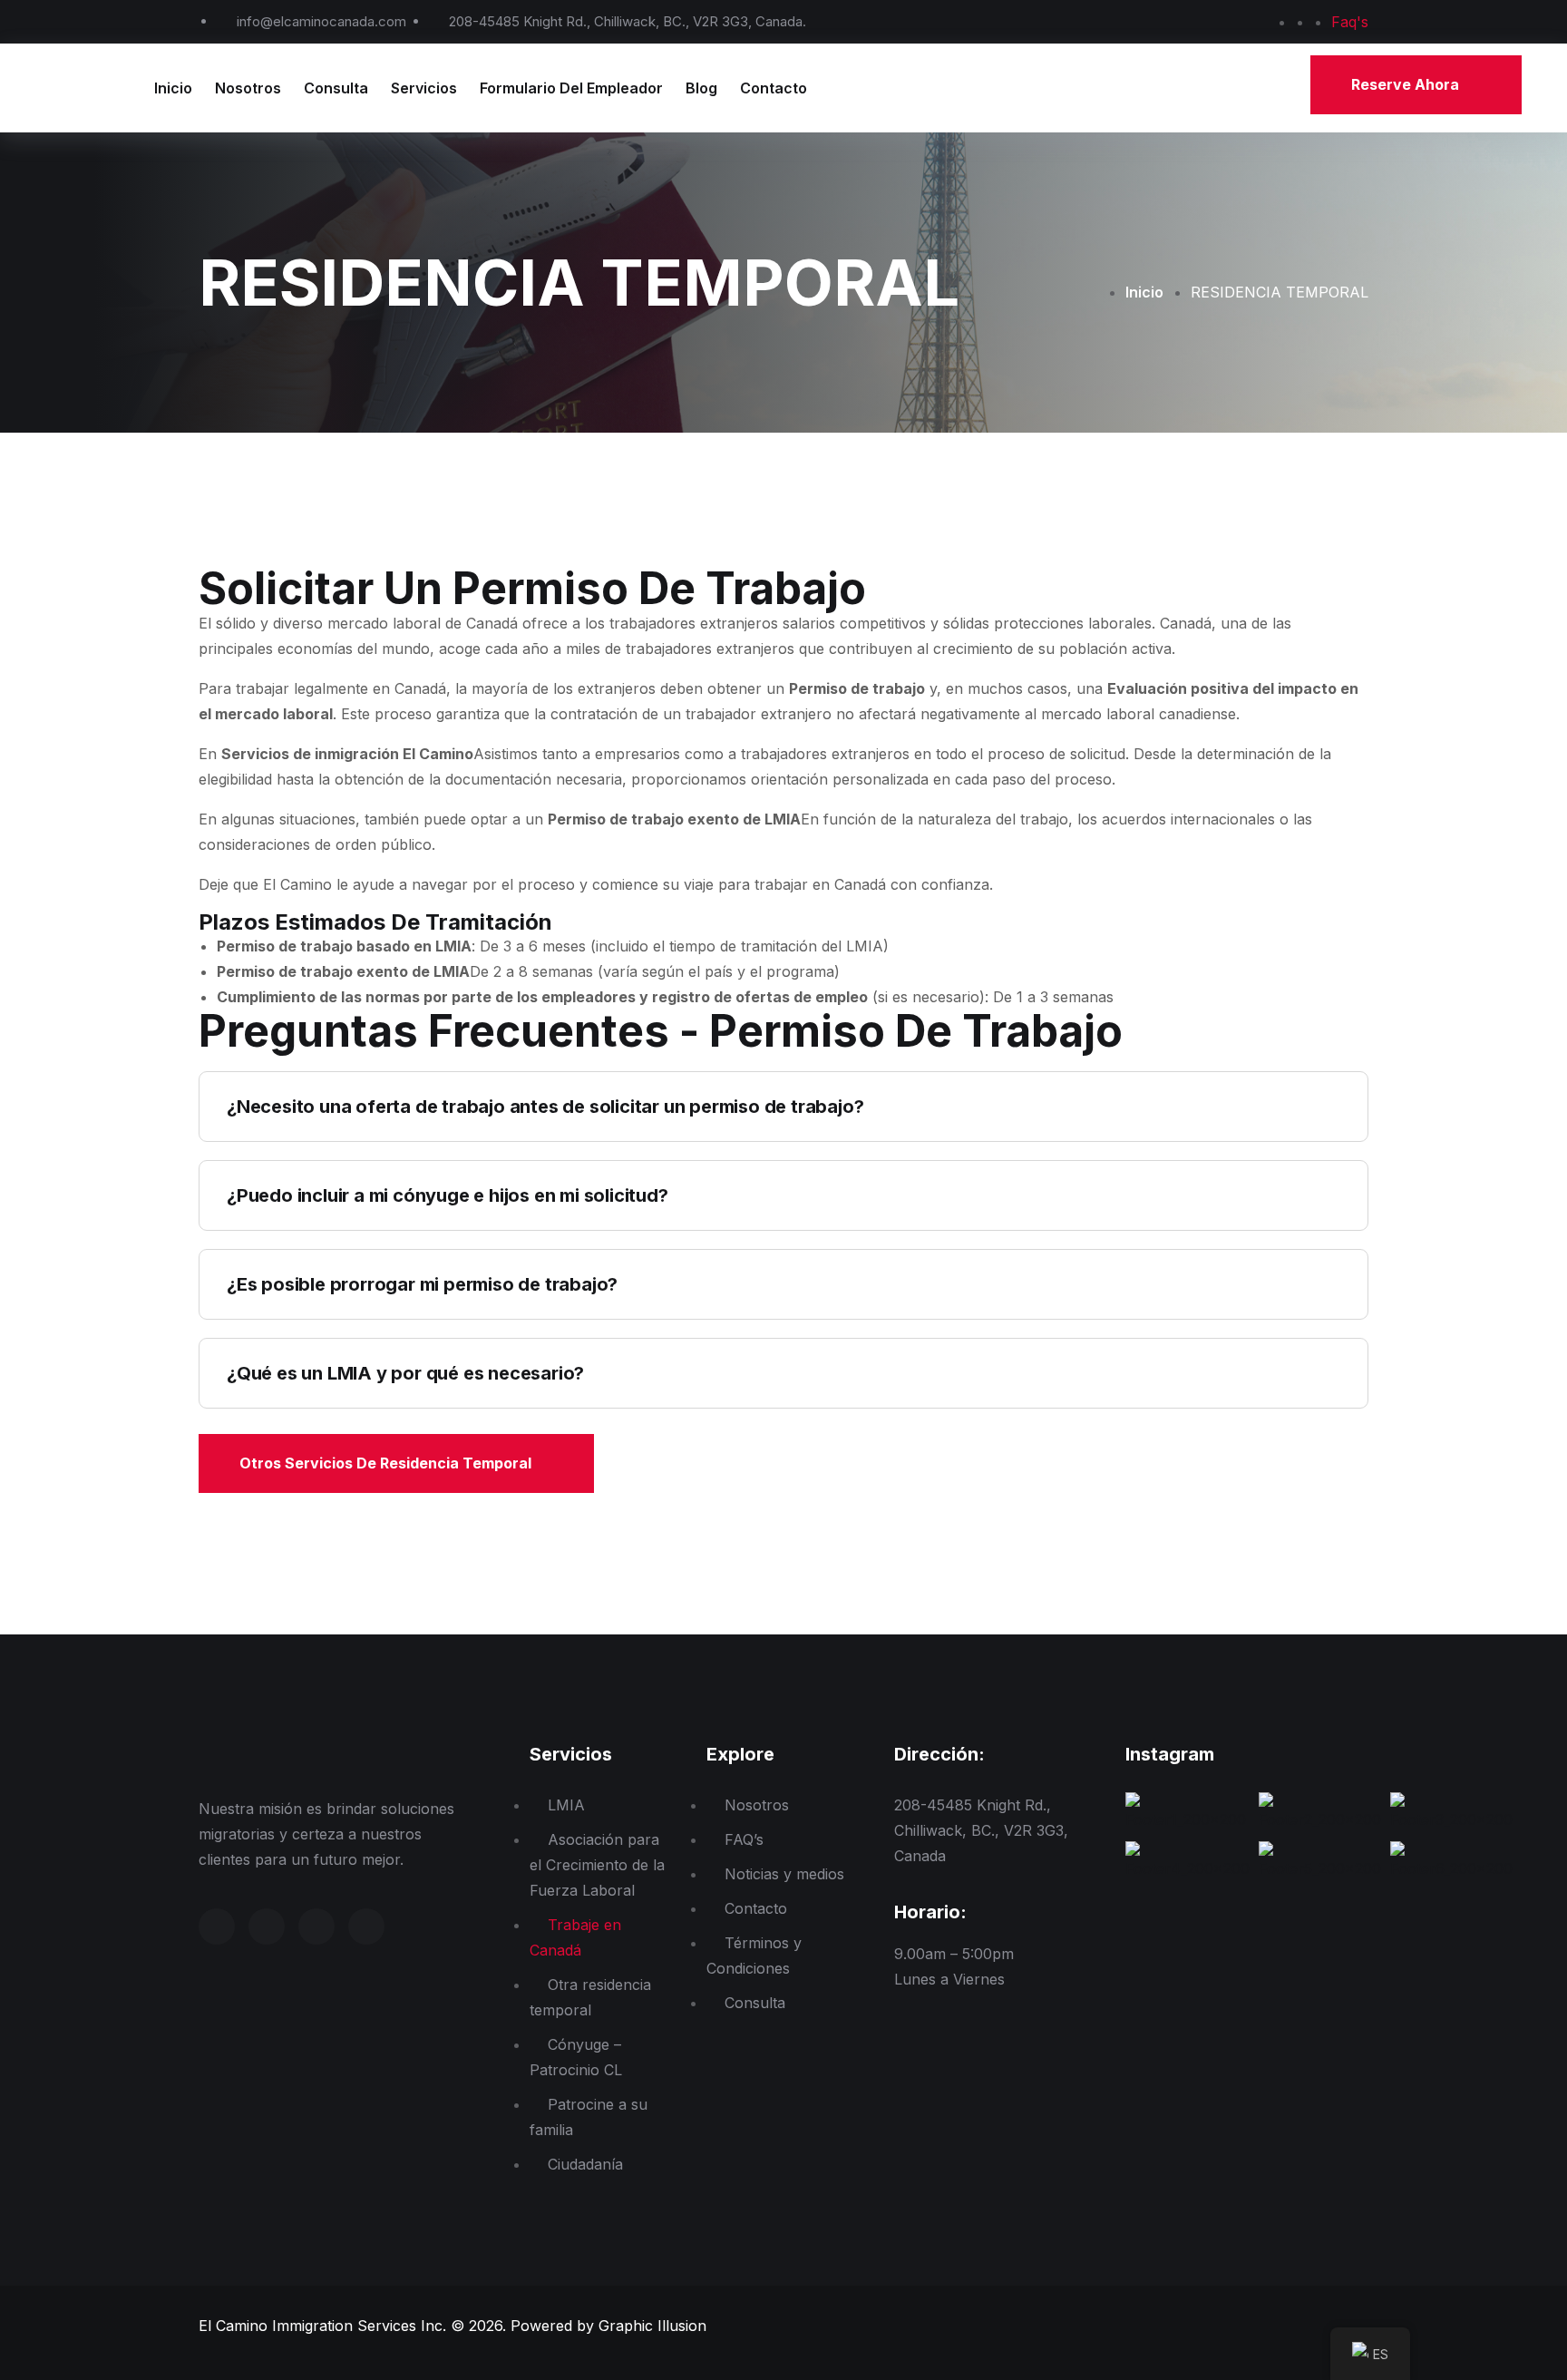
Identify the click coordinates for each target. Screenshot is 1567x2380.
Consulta (336, 88)
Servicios (424, 88)
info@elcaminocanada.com (321, 21)
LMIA (566, 1805)
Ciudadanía (585, 2164)
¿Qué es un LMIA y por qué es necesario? (405, 1373)
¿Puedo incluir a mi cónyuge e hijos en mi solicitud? (448, 1195)
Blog (701, 88)
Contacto (774, 88)
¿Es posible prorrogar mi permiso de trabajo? (422, 1284)
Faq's (1350, 22)
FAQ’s (744, 1839)
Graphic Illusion (652, 2326)
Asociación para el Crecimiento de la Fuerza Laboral (597, 1865)
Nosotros (248, 88)
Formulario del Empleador (571, 88)
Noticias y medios (784, 1874)
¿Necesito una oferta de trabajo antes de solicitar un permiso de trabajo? (545, 1107)
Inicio (173, 88)
